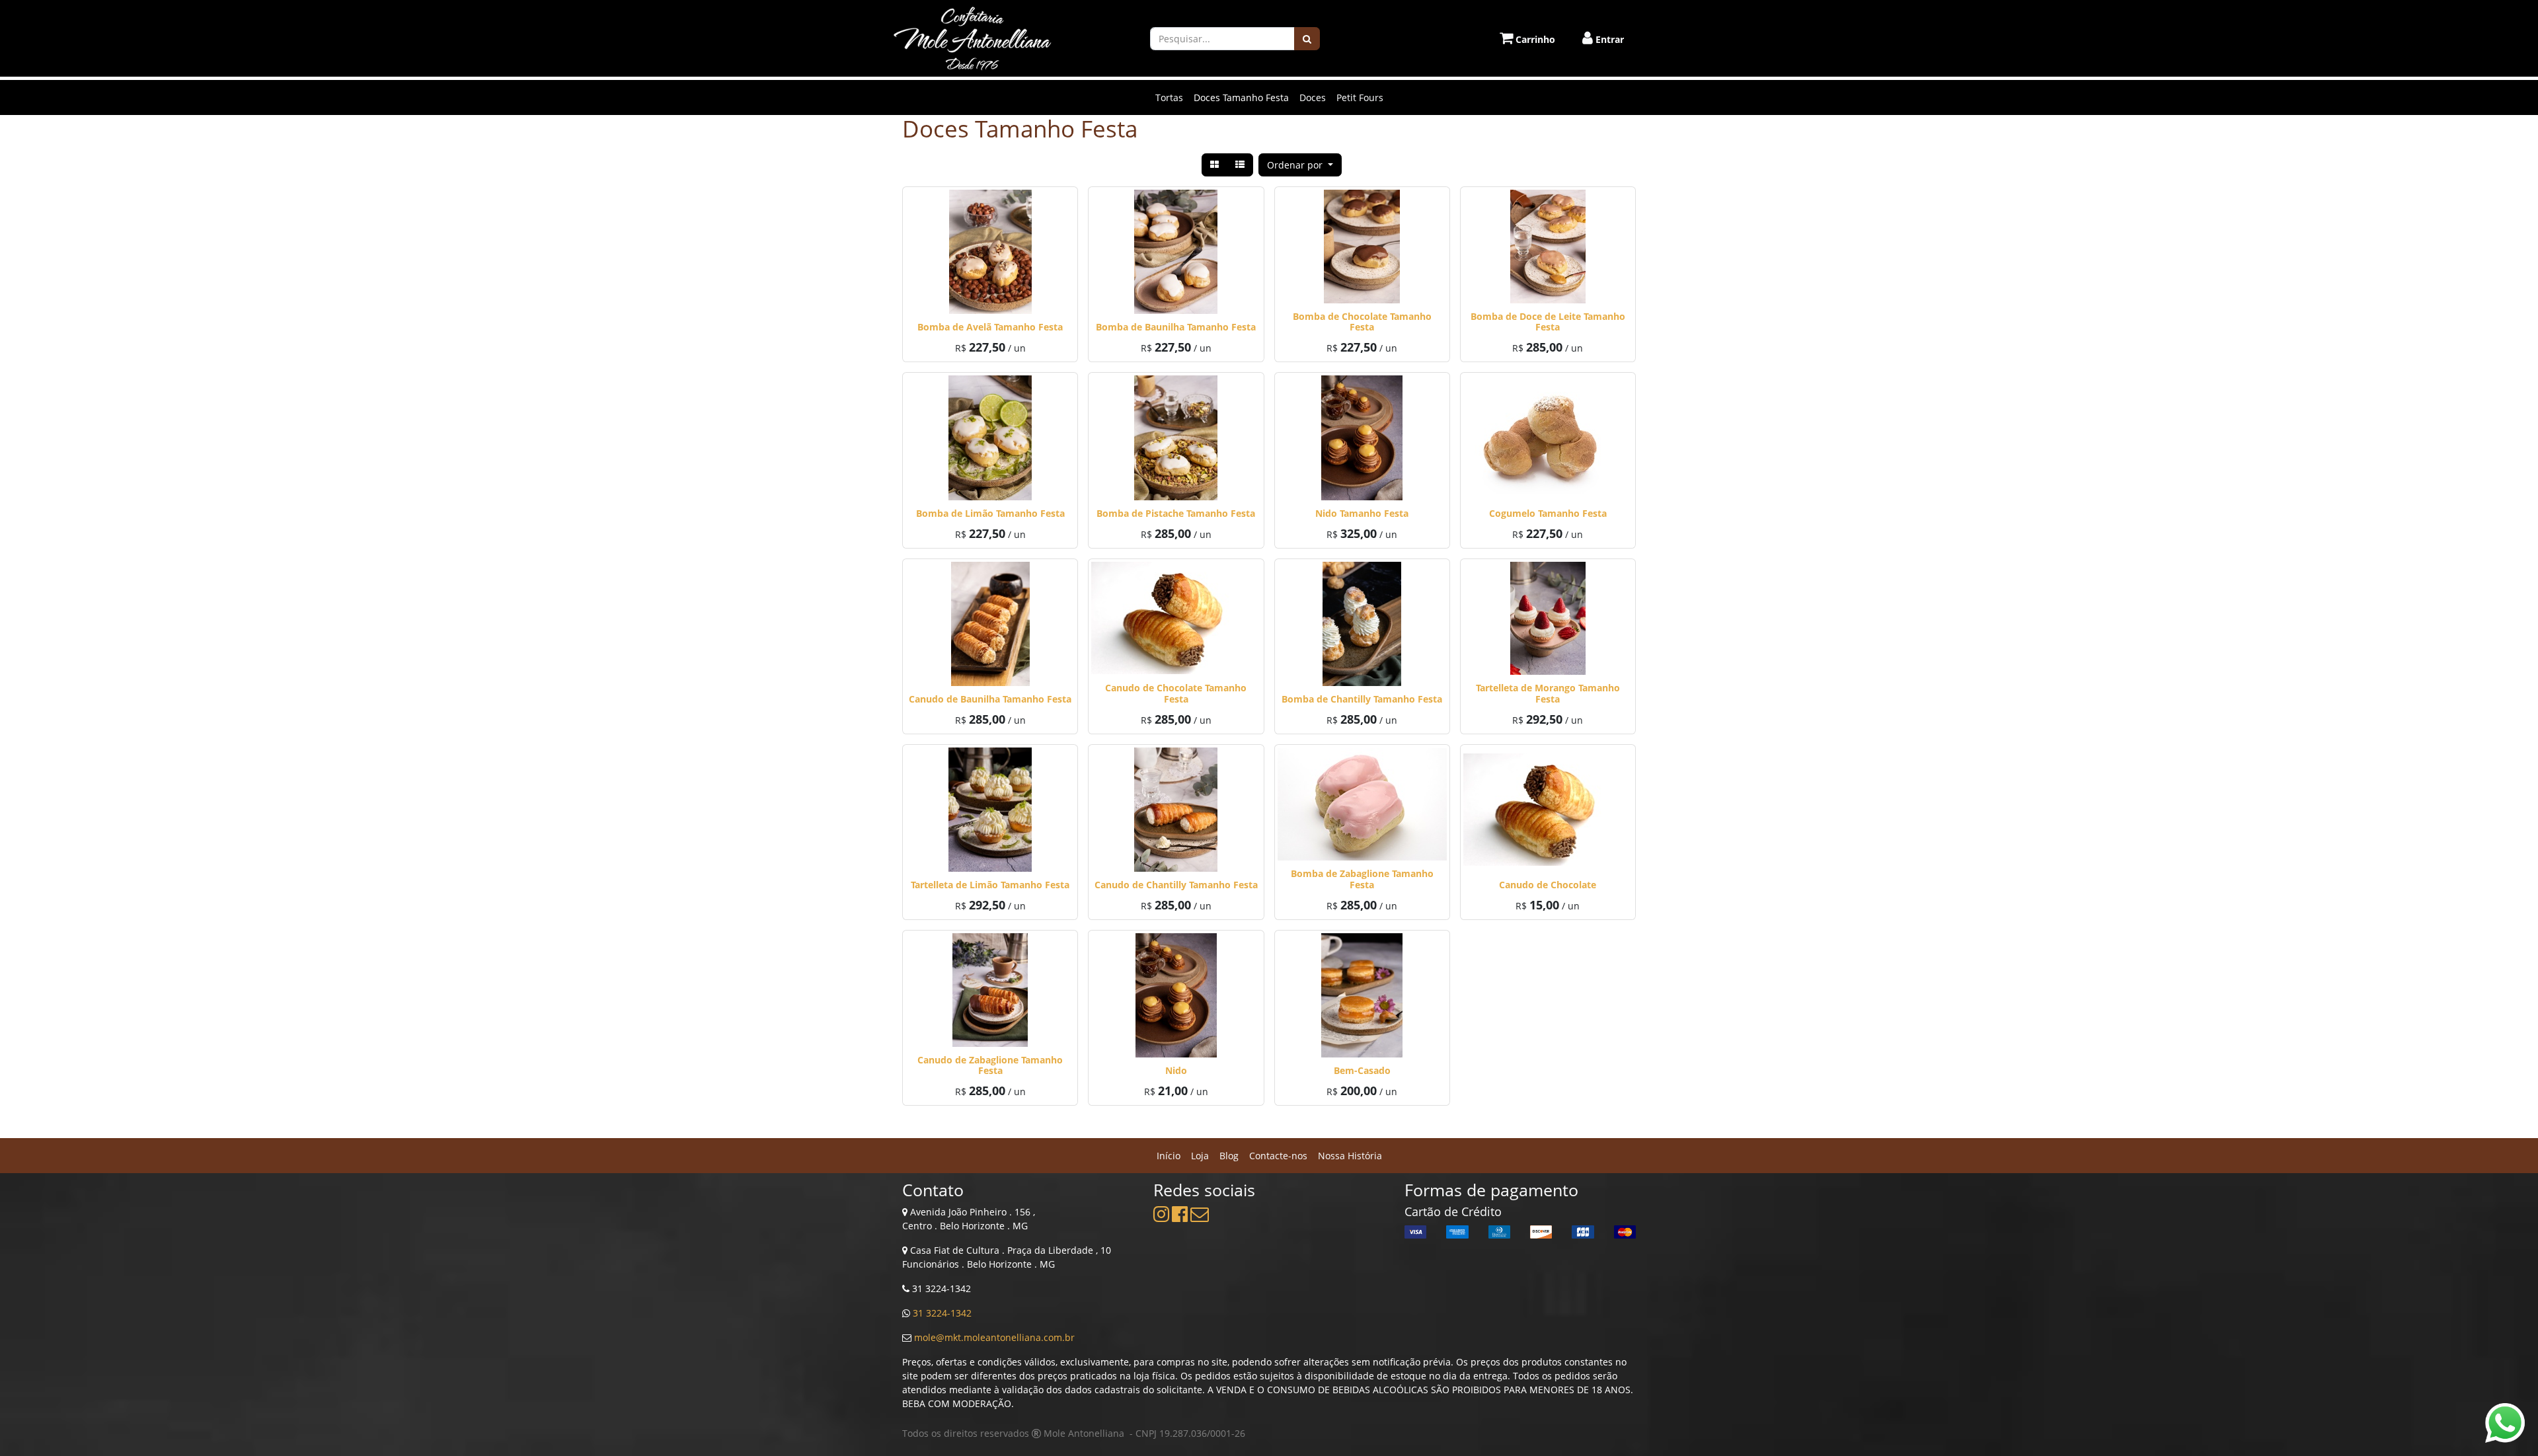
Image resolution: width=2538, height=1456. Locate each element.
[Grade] (1214, 165)
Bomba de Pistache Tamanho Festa (1176, 513)
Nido (1176, 1070)
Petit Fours (1360, 97)
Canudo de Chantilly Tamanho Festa (1176, 885)
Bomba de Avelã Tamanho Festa (990, 327)
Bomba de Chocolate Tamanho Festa (1362, 322)
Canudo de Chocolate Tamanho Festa (1176, 693)
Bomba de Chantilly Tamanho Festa (1362, 699)
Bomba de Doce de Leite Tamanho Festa (1548, 322)
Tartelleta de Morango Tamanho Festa (1548, 693)
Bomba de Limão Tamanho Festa (990, 513)
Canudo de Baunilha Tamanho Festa (990, 699)
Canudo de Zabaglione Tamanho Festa (990, 1065)
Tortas (1169, 97)
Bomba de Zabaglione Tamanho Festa (1362, 879)
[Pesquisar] (1307, 39)
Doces (1313, 97)
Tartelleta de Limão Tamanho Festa (990, 885)
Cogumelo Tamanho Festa (1548, 513)
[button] (1300, 165)
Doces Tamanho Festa (1241, 97)
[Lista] (1240, 165)
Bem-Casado (1362, 1070)
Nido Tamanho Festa (1362, 513)
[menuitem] (1169, 1156)
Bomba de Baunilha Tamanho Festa (1176, 327)
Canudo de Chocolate (1548, 885)
